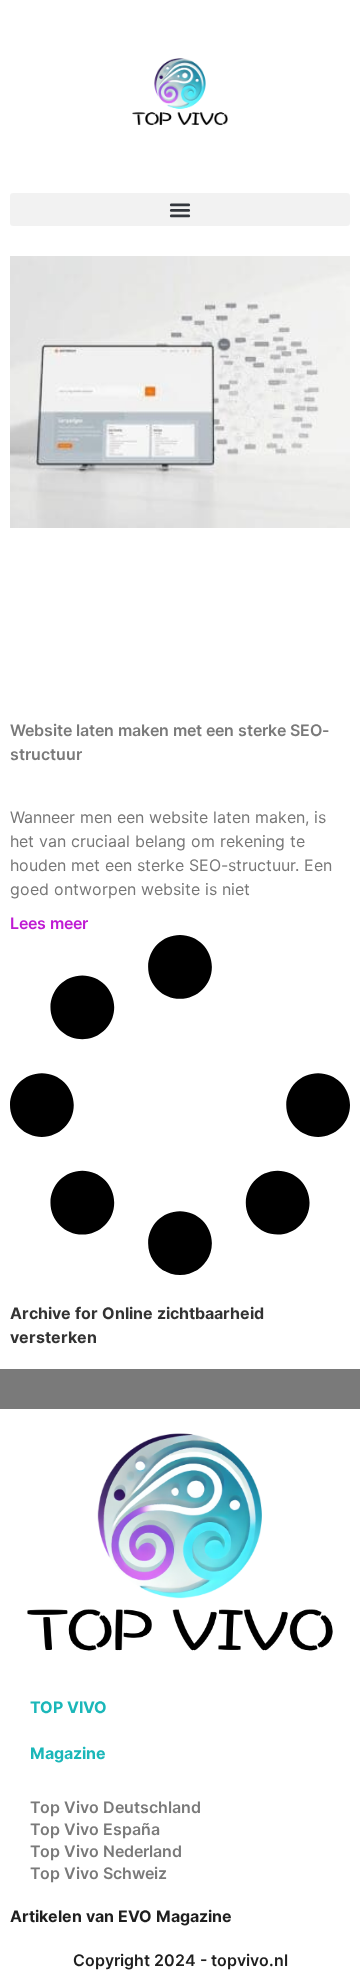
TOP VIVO (68, 1707)
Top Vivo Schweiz (98, 1873)
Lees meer (49, 923)
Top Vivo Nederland (106, 1851)
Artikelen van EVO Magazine (121, 1916)
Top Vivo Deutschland (115, 1807)
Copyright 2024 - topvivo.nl (180, 1960)
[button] (180, 209)
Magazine (68, 1753)
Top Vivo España (95, 1829)
